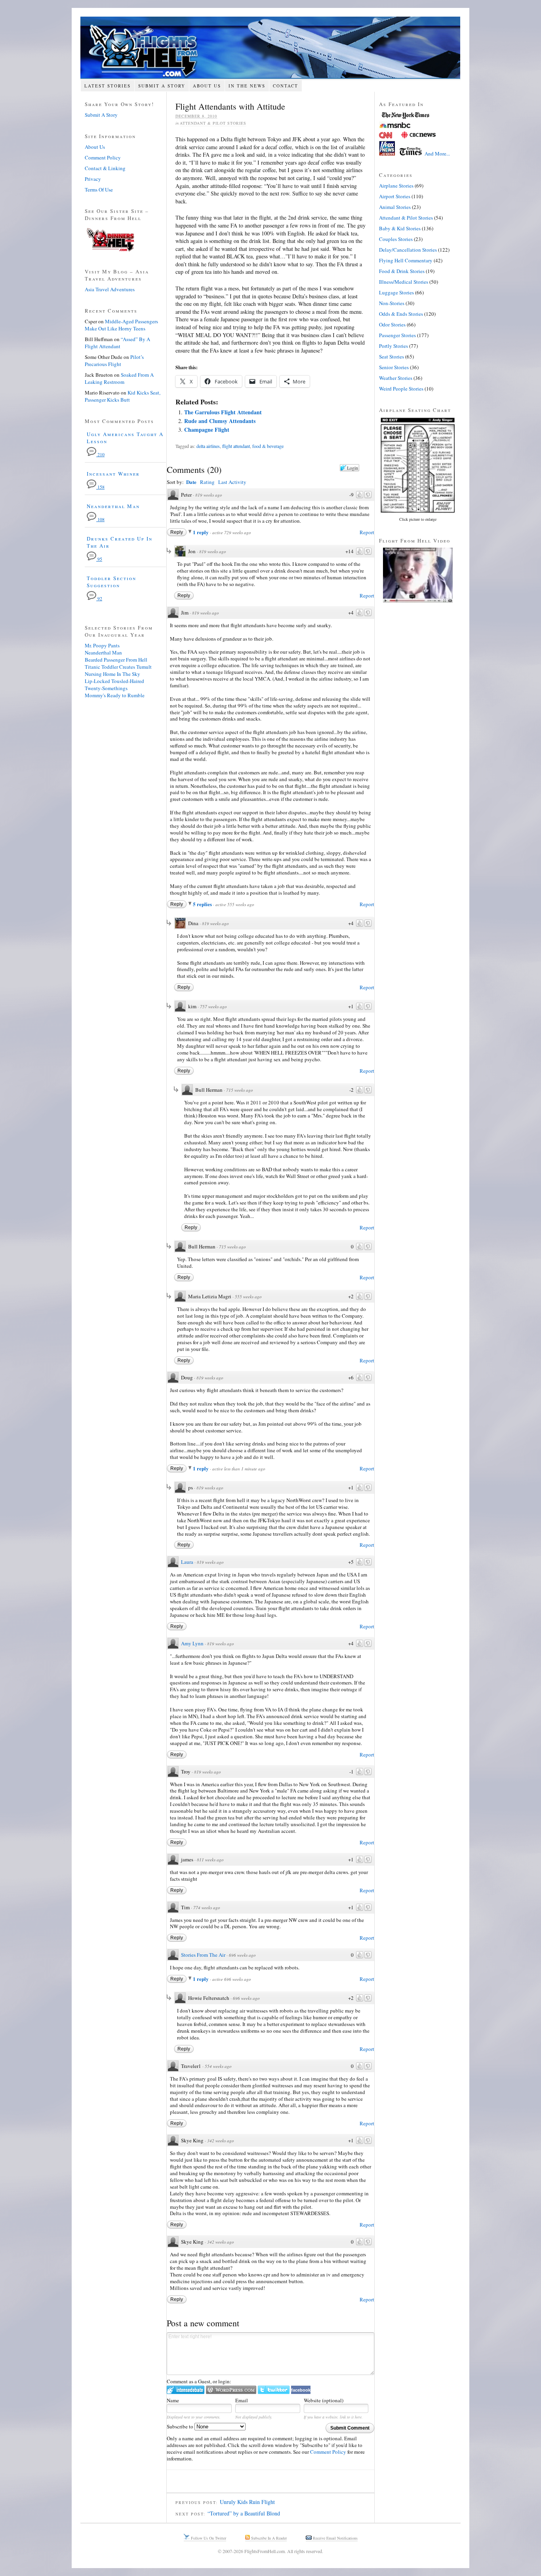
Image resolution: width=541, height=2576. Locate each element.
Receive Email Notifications (335, 2538)
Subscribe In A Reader (268, 2538)
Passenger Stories (397, 335)
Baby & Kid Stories (400, 228)
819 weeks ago (209, 495)
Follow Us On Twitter (208, 2538)
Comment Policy (328, 2452)
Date (191, 482)
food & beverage (268, 446)
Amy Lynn (192, 1643)
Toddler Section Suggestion (111, 582)
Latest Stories (108, 86)
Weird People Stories (401, 389)
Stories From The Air (203, 1955)
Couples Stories (396, 239)
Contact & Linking (105, 168)
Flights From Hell (270, 48)
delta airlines (208, 446)
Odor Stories (392, 324)
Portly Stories (393, 346)
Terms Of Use (99, 190)
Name (173, 2400)
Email (242, 2400)
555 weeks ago (248, 1297)
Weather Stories (396, 378)
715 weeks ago (240, 1090)
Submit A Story (162, 86)
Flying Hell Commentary (406, 260)
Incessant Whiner (113, 474)
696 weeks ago (242, 1955)
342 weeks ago (221, 2141)
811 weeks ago (210, 1860)
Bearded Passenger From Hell (116, 660)
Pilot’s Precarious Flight (114, 360)
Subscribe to (181, 2426)
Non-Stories (392, 303)
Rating (207, 482)
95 (99, 559)
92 (99, 598)
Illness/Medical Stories (404, 282)
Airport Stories (395, 196)
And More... (437, 154)
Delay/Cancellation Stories (408, 250)
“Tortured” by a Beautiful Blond (244, 2513)
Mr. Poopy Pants (102, 645)
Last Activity (232, 482)
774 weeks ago (207, 1907)
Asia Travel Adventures (110, 289)
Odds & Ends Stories (401, 314)
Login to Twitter (274, 2390)
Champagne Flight (207, 430)
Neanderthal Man (113, 506)
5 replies (203, 904)
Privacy (93, 179)
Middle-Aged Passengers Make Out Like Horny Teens (121, 325)
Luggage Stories (396, 292)
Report (367, 532)
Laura (187, 1562)
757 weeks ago (213, 1006)
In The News (247, 86)
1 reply (201, 532)
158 (100, 487)
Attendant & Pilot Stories (213, 123)
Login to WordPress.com (231, 2390)
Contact (286, 86)
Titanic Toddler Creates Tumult (118, 667)
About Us (207, 86)
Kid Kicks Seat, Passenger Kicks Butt (123, 396)
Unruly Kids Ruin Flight (247, 2502)
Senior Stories (394, 367)
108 (100, 519)
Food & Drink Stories (402, 271)
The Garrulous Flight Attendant (223, 412)
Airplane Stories (396, 186)
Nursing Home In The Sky (112, 674)
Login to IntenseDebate (186, 2390)
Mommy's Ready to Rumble (115, 695)
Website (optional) (324, 2400)
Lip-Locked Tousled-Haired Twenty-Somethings (114, 685)
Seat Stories (391, 357)
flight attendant (236, 446)
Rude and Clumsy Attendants (220, 421)
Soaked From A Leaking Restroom (119, 378)
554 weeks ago (218, 2066)
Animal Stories (395, 207)
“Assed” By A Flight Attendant (117, 343)
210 (100, 454)
